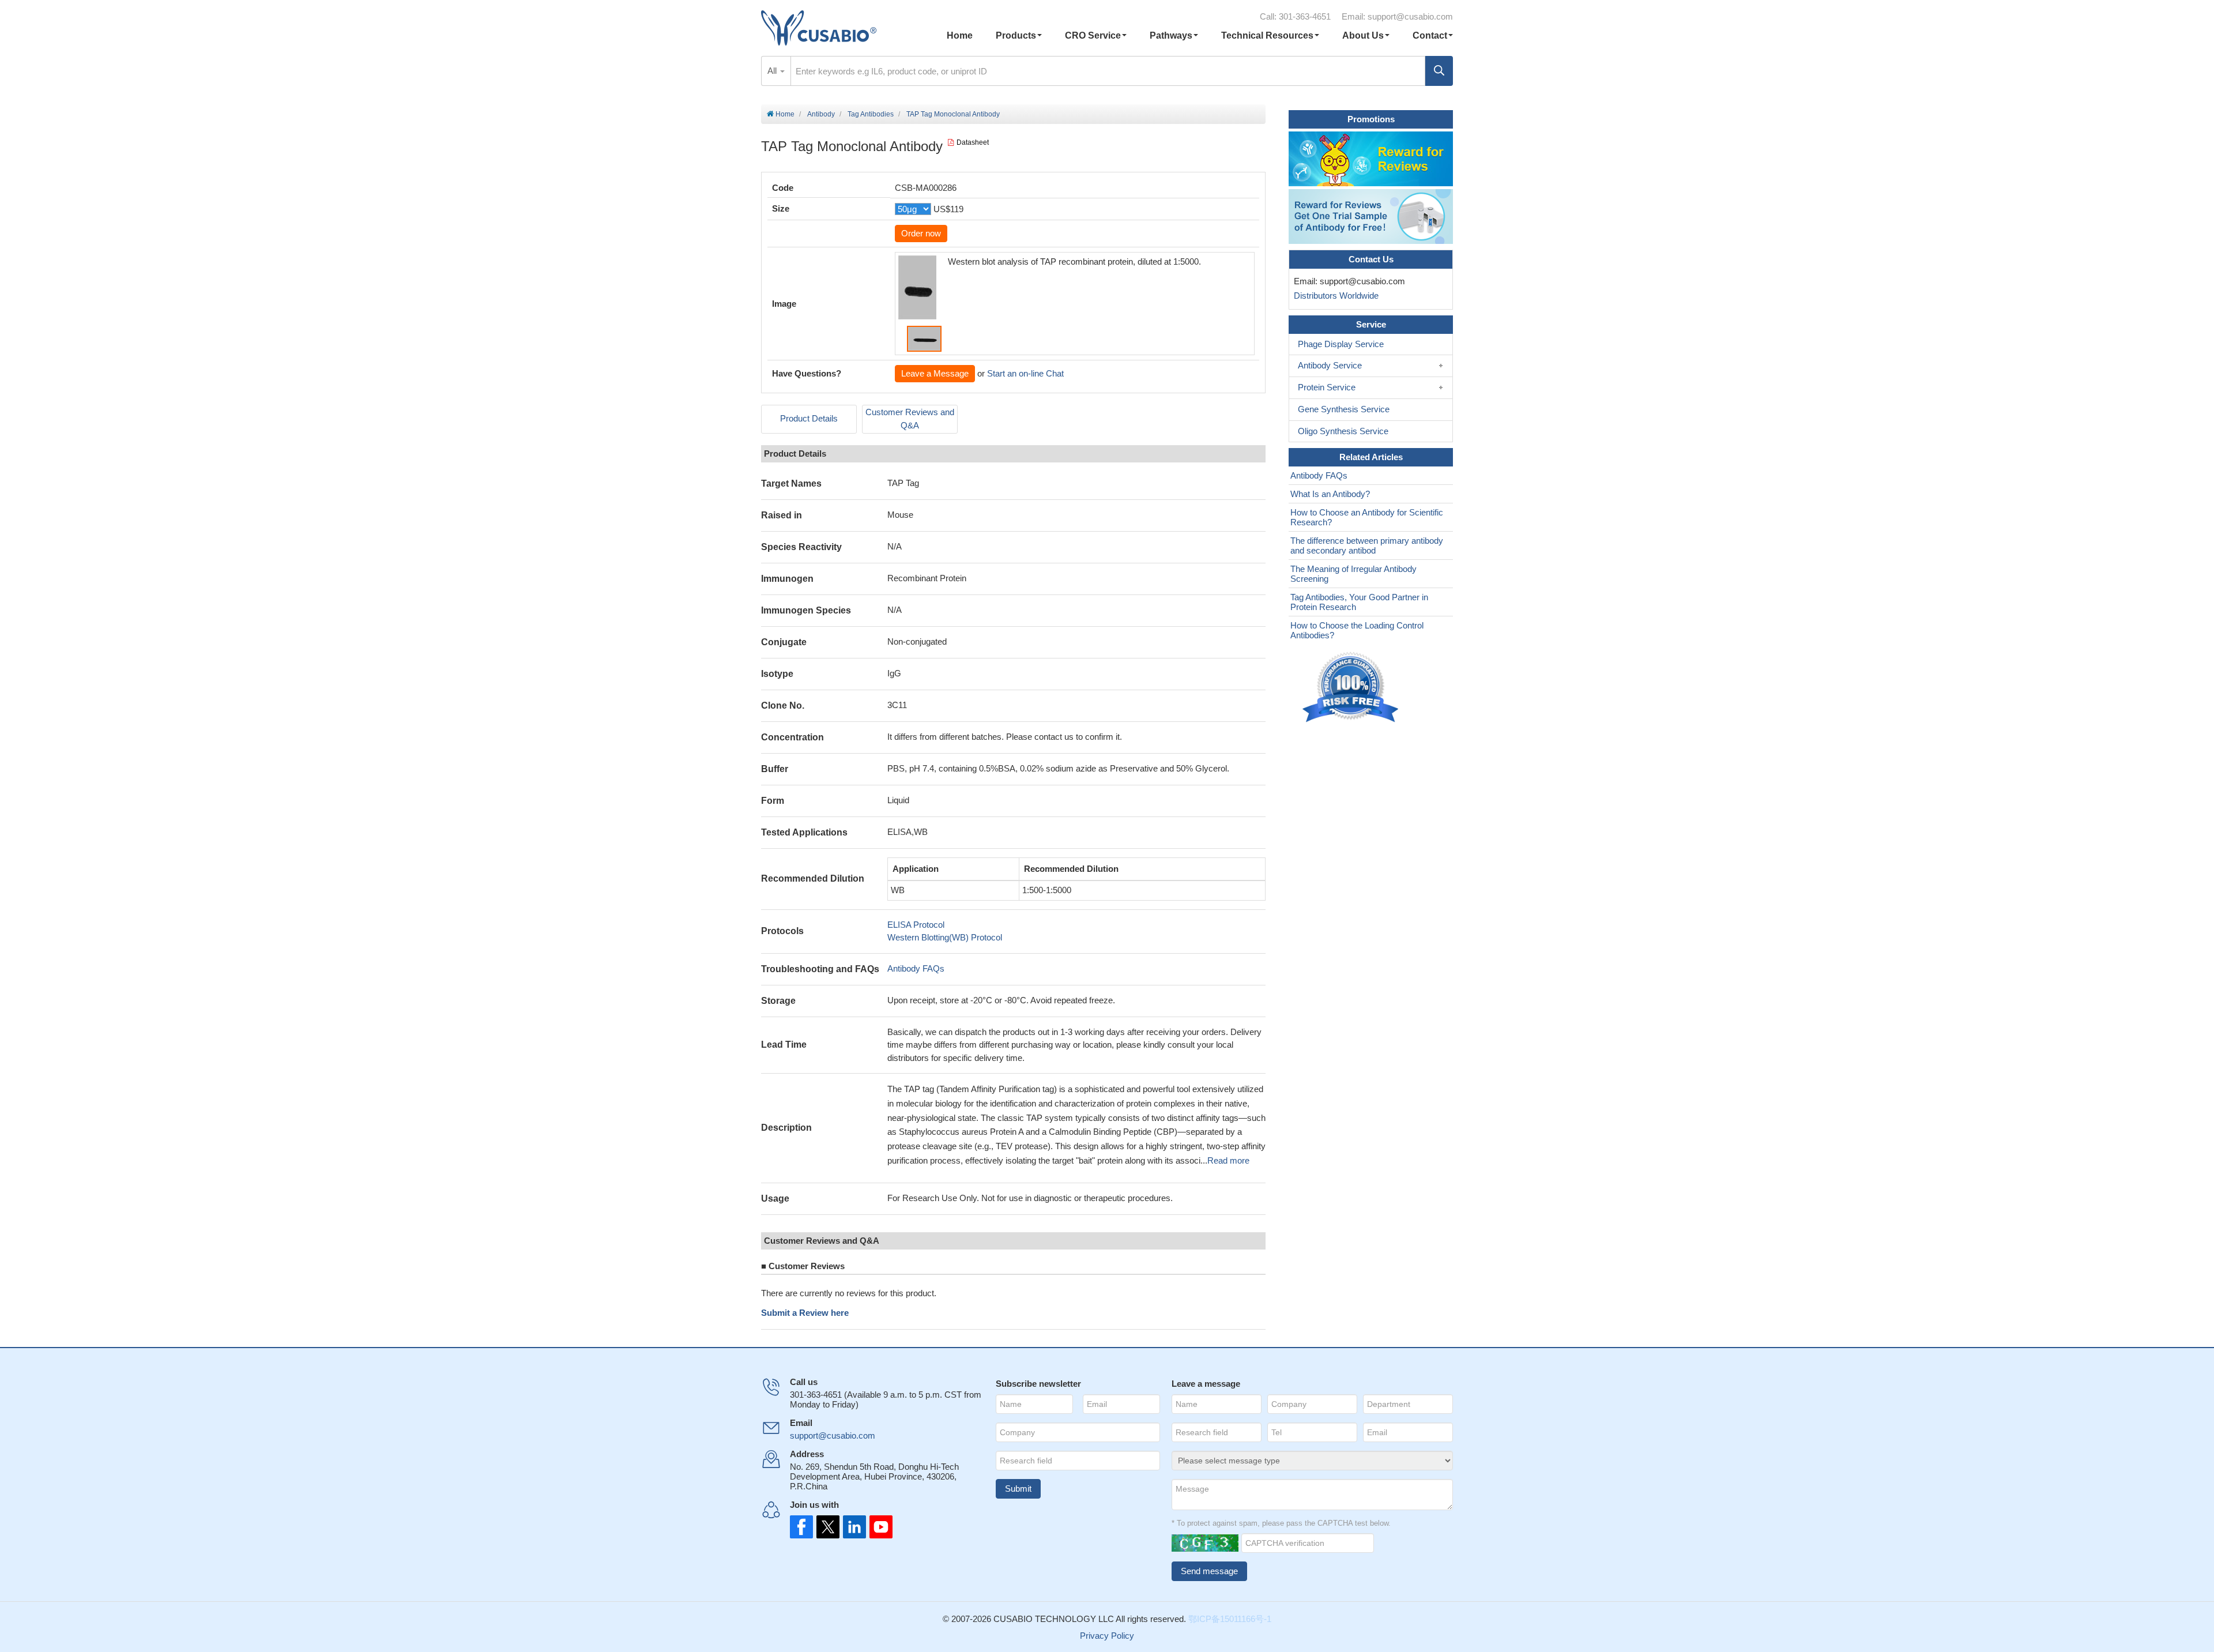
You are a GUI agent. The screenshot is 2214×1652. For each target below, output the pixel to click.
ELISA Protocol (916, 925)
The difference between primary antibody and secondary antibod (1367, 545)
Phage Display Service (1341, 344)
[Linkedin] (852, 1527)
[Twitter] (827, 1527)
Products (1016, 35)
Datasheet (973, 142)
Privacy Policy (1107, 1636)
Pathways (1171, 35)
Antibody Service (1330, 365)
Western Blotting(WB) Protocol (945, 937)
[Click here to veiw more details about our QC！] (1352, 688)
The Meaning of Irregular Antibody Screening (1353, 574)
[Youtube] (878, 1527)
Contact (1430, 35)
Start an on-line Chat (1025, 373)
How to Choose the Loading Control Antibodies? (1357, 630)
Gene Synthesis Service (1344, 409)
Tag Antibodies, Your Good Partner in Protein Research (1359, 602)
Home (960, 35)
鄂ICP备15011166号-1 (1230, 1619)
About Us (1363, 35)
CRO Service (1093, 35)
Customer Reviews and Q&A (910, 419)
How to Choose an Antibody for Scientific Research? (1367, 517)
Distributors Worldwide (1334, 296)
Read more (1228, 1160)
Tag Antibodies (871, 114)
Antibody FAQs (916, 968)
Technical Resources (1267, 35)
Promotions (1371, 119)
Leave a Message (935, 373)
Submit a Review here (805, 1313)
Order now (921, 233)
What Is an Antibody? (1330, 494)
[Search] (1439, 71)
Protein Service (1327, 387)
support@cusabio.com (1410, 16)
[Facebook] (801, 1527)
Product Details (809, 418)
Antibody (821, 114)
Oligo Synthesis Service (1343, 431)
